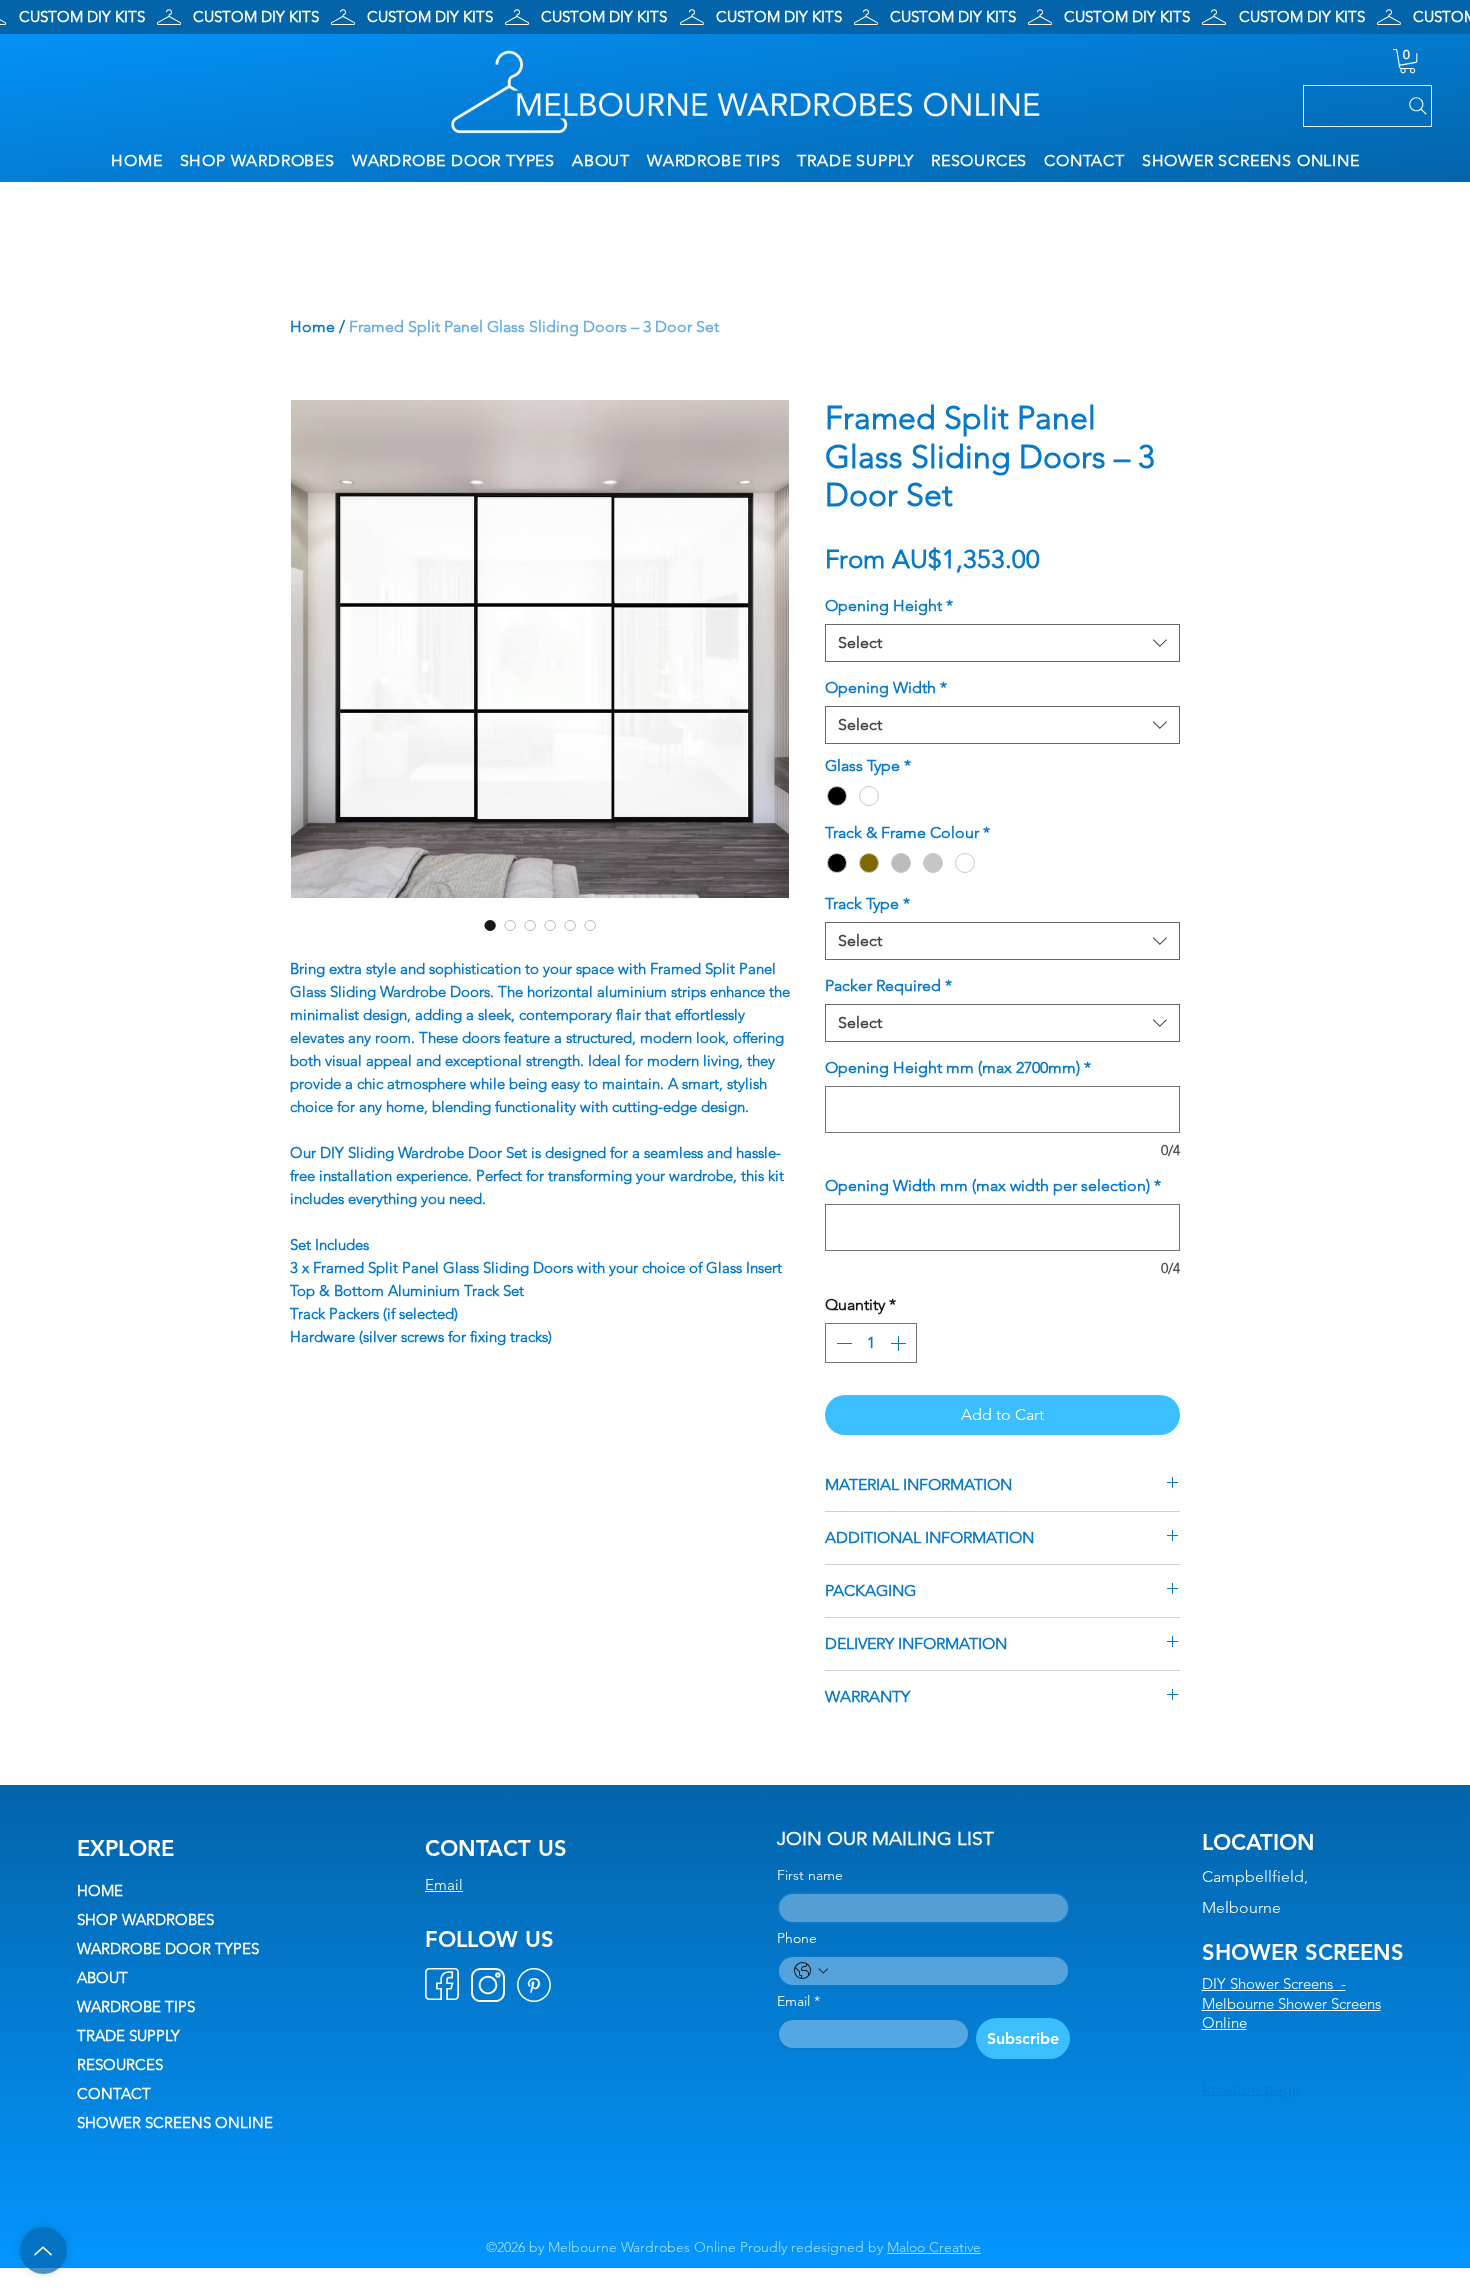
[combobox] (1002, 643)
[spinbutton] (871, 1343)
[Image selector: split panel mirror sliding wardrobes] (530, 925)
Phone (797, 1938)
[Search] (1367, 106)
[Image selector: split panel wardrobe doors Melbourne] (550, 925)
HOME (100, 1890)
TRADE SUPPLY (128, 2035)
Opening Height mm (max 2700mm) (958, 1067)
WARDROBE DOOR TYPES (168, 1948)
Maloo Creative (934, 2247)
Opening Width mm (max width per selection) (993, 1185)
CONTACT (114, 2093)
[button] (1407, 61)
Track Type (867, 903)
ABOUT (102, 1977)
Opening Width (886, 687)
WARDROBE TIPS (136, 2006)
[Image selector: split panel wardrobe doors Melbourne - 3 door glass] (490, 925)
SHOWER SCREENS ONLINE (175, 2122)
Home (312, 326)
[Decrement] (842, 1343)
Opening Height (889, 605)
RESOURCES (120, 2064)
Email (444, 1884)
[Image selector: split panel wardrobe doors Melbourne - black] (510, 925)
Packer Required (888, 985)
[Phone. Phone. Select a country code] (811, 1971)
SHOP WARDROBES (145, 1919)
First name (810, 1875)
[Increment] (900, 1343)
